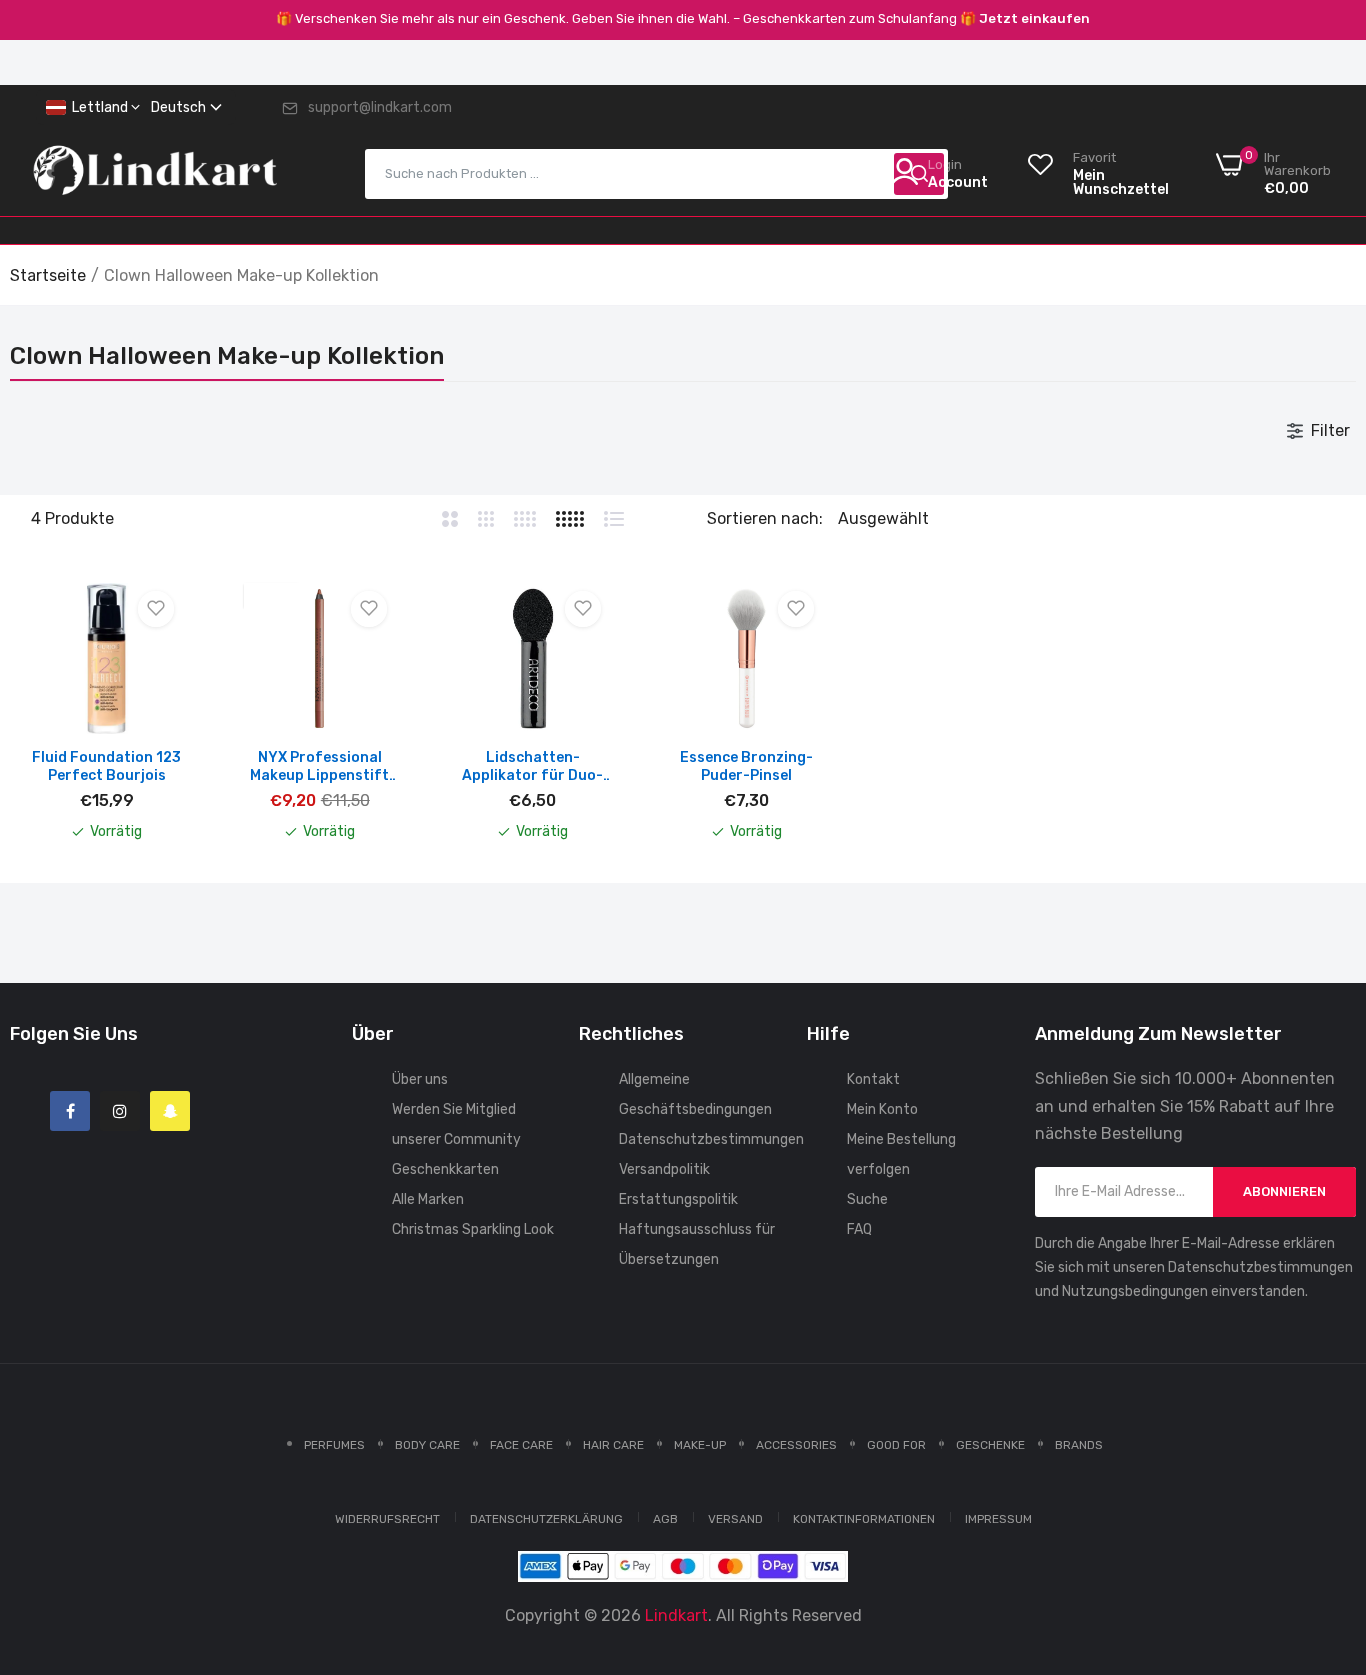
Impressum (998, 1519)
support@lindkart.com (380, 107)
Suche (867, 1199)
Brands (1079, 1445)
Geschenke (990, 1445)
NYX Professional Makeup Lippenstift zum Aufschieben (319, 767)
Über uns (420, 1079)
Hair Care (613, 1445)
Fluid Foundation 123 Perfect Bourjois (106, 766)
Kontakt (873, 1079)
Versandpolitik (664, 1169)
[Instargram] (120, 1111)
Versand (735, 1519)
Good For (896, 1445)
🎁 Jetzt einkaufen (1025, 18)
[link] (1326, 1530)
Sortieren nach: (765, 518)
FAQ (859, 1229)
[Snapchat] (170, 1111)
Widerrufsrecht (387, 1519)
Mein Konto (882, 1109)
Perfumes (334, 1445)
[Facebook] (70, 1111)
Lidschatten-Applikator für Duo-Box (532, 767)
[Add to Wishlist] (156, 609)
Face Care (521, 1445)
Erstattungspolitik (678, 1199)
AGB (665, 1519)
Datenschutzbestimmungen (711, 1139)
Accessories (796, 1445)
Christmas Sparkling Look (473, 1229)
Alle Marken (428, 1199)
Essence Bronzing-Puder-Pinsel (746, 766)
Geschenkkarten (445, 1169)
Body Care (427, 1445)
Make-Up (700, 1445)
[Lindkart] (155, 174)
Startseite (48, 275)
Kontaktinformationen (864, 1519)
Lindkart (676, 1615)
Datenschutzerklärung (546, 1519)
